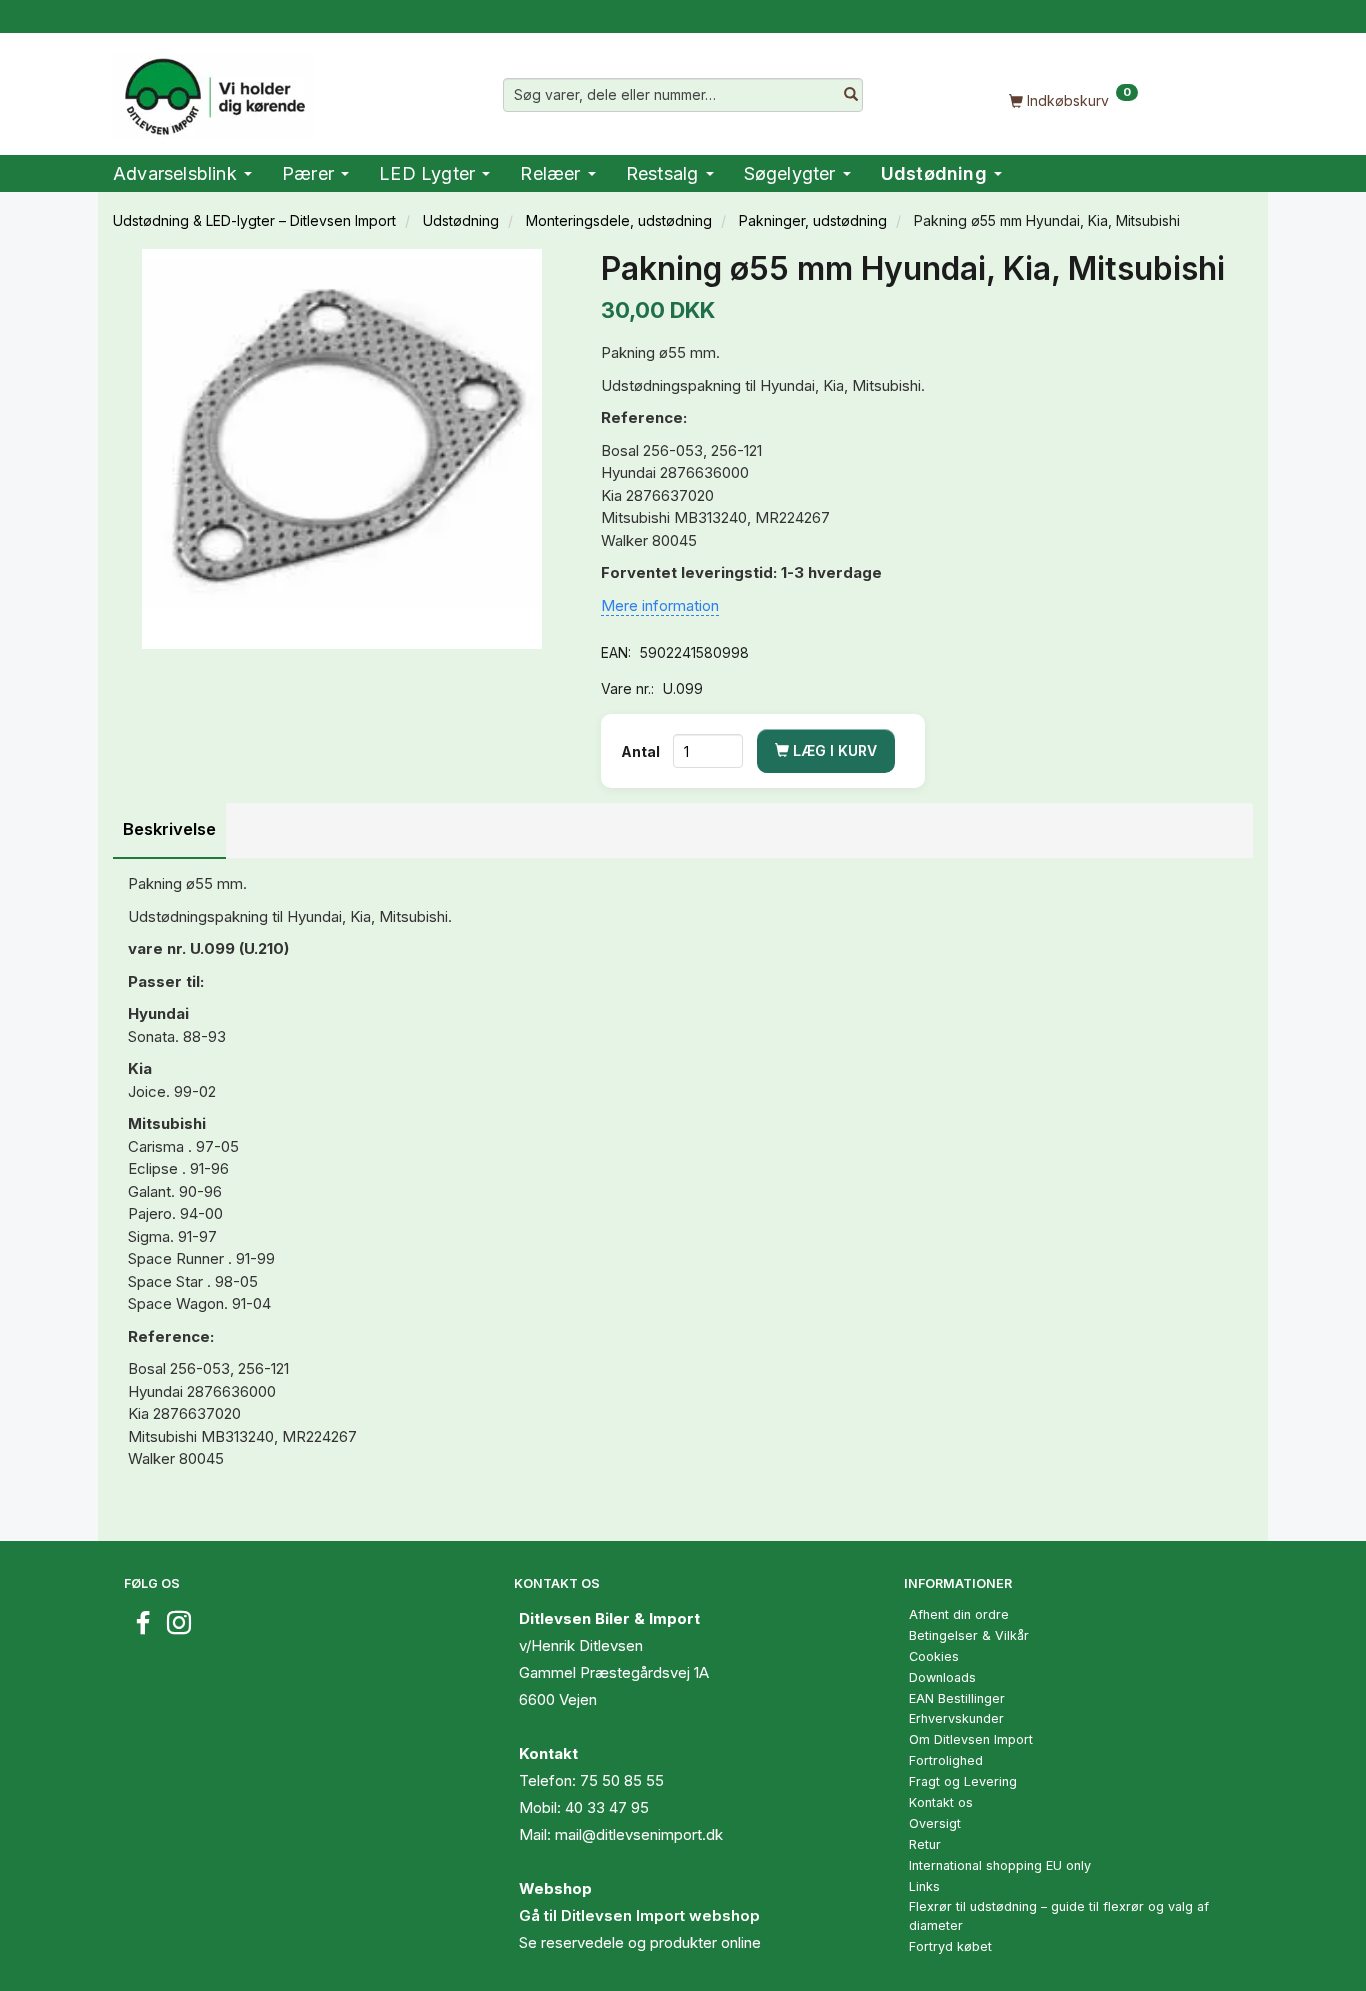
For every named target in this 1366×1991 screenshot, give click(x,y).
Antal (642, 751)
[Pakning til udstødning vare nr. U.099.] (342, 449)
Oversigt (935, 1823)
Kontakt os (941, 1802)
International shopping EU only (1000, 1865)
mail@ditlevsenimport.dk (639, 1834)
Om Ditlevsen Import (971, 1739)
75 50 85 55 (622, 1780)
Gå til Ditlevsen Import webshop (639, 1915)
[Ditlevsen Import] (213, 90)
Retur (925, 1844)
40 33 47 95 (607, 1807)
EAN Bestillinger (957, 1698)
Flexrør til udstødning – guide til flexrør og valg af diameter (1059, 1916)
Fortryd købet (950, 1946)
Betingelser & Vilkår (969, 1635)
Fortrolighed (946, 1760)
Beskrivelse (169, 829)
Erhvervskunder (956, 1718)
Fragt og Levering (963, 1781)
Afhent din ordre (959, 1614)
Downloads (942, 1677)
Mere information (660, 605)
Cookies (934, 1656)
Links (924, 1886)
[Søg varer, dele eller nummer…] (851, 95)
